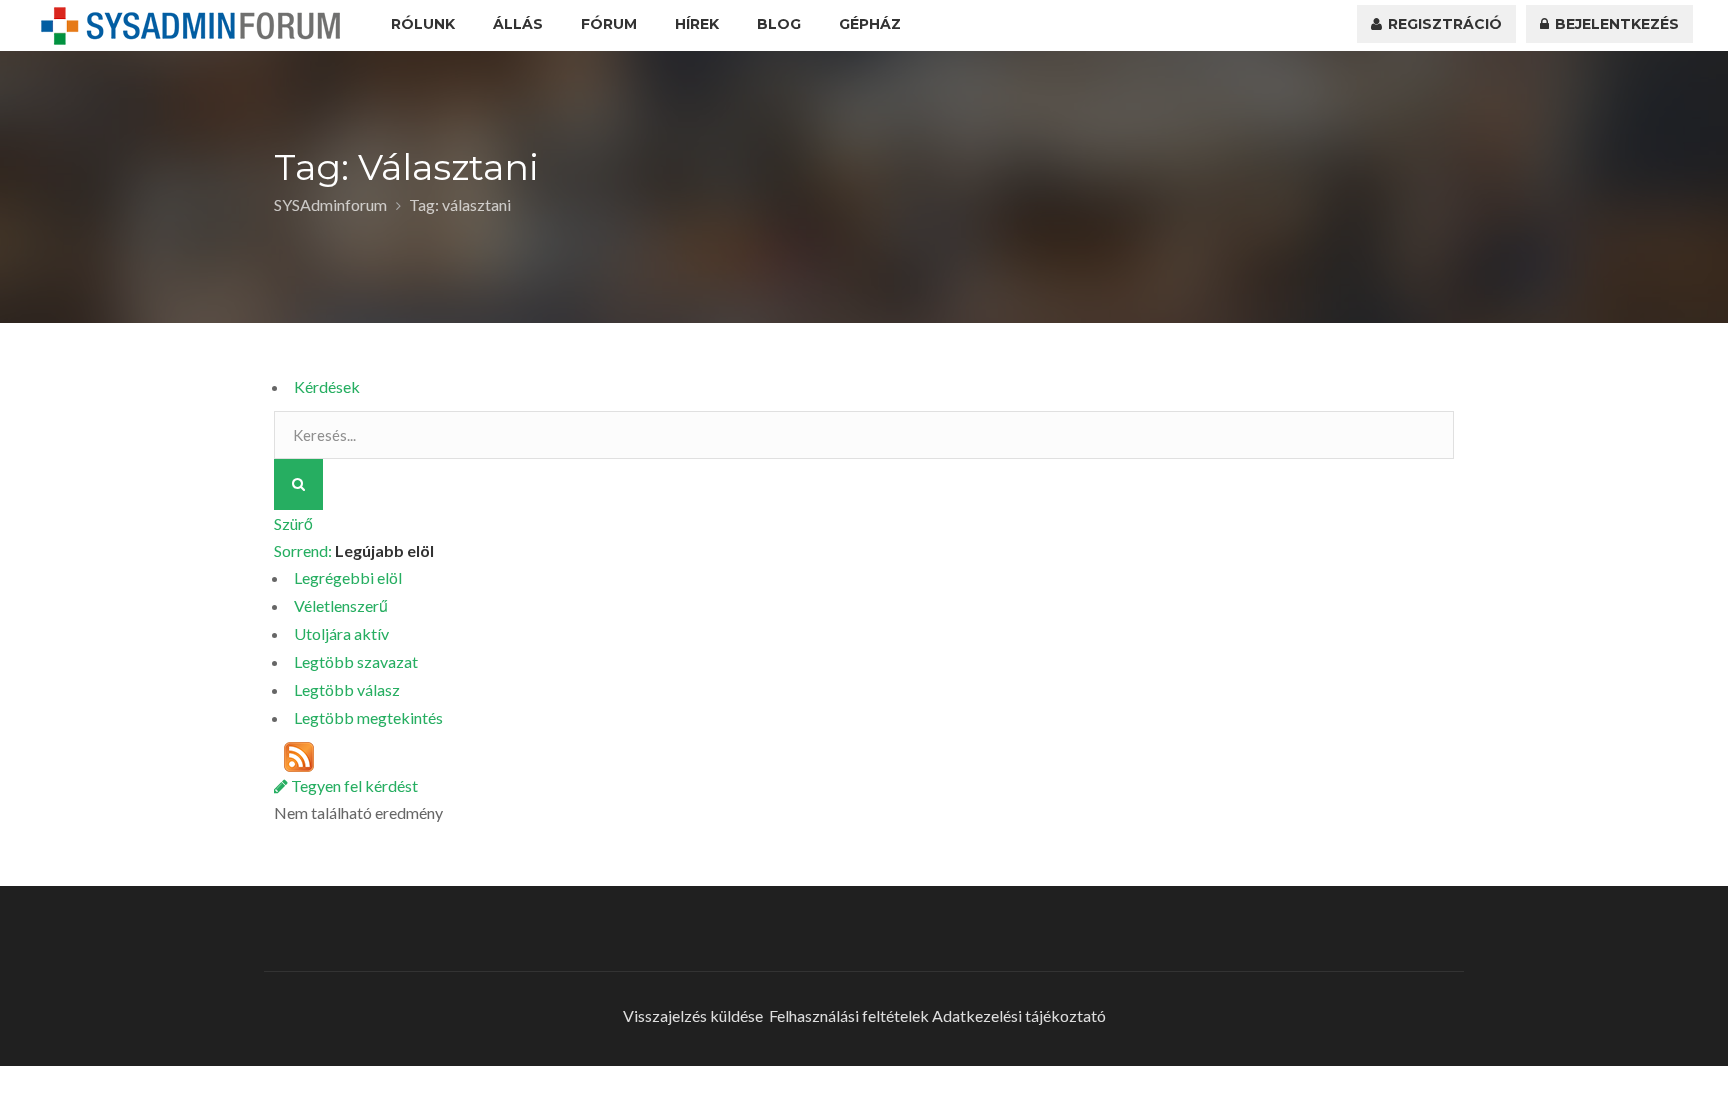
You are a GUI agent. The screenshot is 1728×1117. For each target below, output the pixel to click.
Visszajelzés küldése (693, 1015)
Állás (518, 24)
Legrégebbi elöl (348, 577)
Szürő (293, 523)
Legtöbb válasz (347, 689)
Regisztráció (1443, 24)
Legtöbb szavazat (356, 661)
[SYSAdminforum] (191, 26)
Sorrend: (354, 550)
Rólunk (423, 24)
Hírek (697, 24)
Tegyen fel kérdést (353, 785)
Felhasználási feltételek (849, 1015)
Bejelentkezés (1615, 24)
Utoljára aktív (341, 633)
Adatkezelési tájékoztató (1019, 1015)
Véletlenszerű (341, 605)
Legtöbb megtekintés (368, 717)
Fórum (609, 24)
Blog (779, 24)
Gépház (870, 24)
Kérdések (327, 386)
